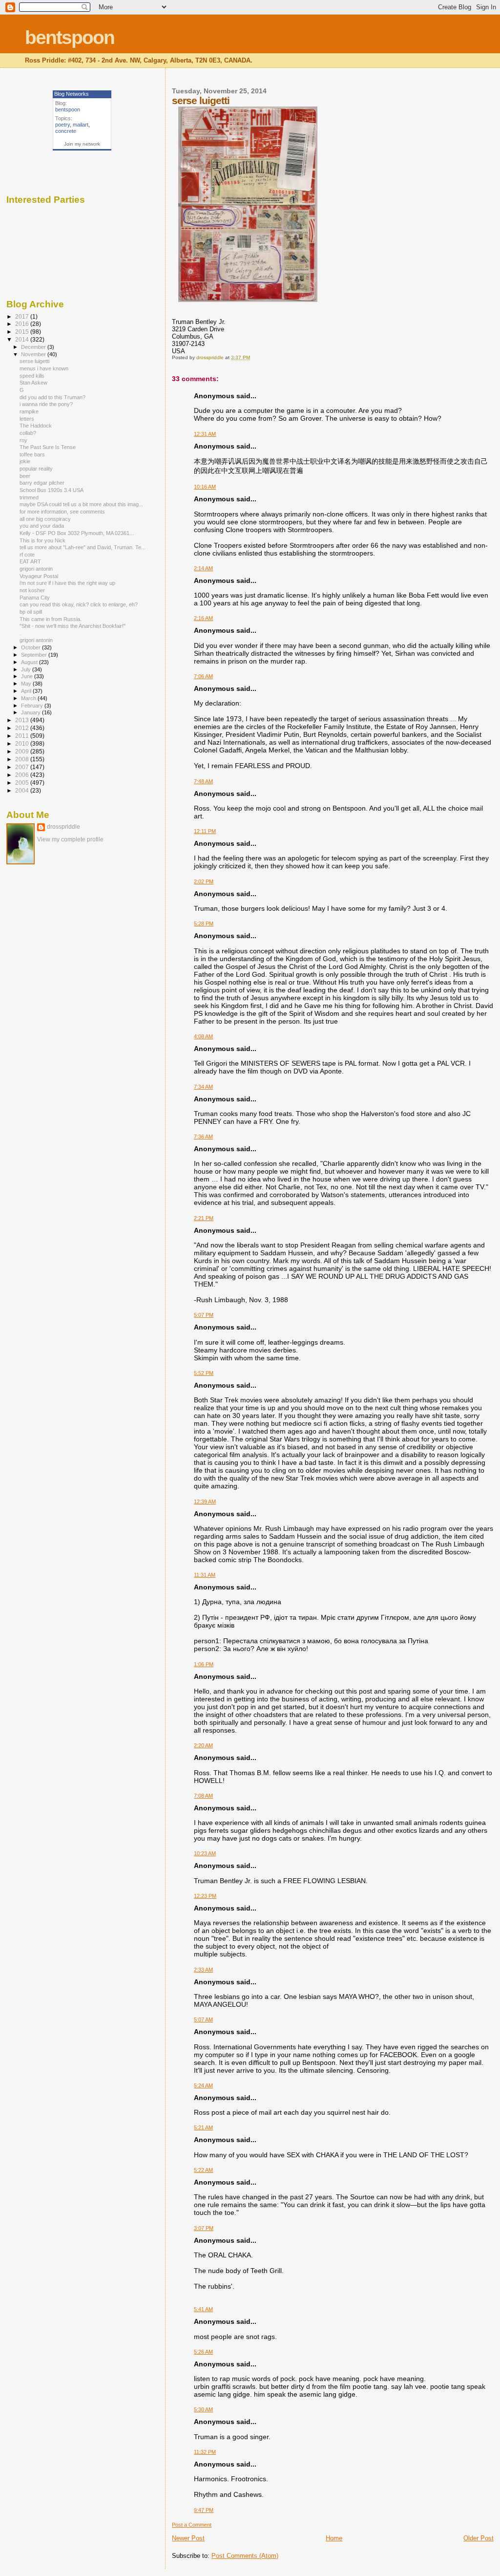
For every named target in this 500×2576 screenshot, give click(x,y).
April (27, 691)
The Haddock (36, 426)
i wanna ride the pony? (46, 404)
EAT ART (30, 561)
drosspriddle (63, 827)
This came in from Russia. (51, 619)
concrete (66, 131)
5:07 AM (203, 2019)
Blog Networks (72, 94)
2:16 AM (203, 618)
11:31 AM (205, 1575)
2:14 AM (203, 568)
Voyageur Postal (39, 576)
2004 (23, 790)
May (27, 684)
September (35, 655)
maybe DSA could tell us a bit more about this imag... (81, 504)
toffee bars (32, 454)
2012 (23, 728)
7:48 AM (203, 781)
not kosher (32, 590)
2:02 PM (204, 881)
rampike (29, 411)
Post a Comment (192, 2525)
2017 (23, 316)
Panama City (35, 598)
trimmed (29, 497)
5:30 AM (203, 2409)
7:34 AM (203, 1087)
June (28, 676)
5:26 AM (203, 2352)
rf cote (27, 555)
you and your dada (42, 526)
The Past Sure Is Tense (48, 447)
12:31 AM (205, 434)
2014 (23, 339)
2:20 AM (203, 1745)
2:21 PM (204, 1218)
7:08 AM (203, 1796)
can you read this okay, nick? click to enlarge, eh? (79, 604)
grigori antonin (36, 569)
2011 (23, 736)
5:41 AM (203, 2309)
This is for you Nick (42, 540)
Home (334, 2538)
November (34, 354)
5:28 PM (204, 923)
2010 (23, 743)
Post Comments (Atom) (245, 2556)
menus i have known (44, 368)
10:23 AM (205, 1853)
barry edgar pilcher (42, 483)
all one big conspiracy (45, 519)
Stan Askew (33, 383)
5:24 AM (203, 2085)
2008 (23, 759)
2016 (23, 324)
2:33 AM (203, 1970)
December (34, 347)
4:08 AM (203, 1036)
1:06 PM (204, 1664)
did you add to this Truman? (52, 397)
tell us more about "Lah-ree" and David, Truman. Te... (83, 547)
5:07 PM (204, 1315)
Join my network (82, 144)
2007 (23, 767)
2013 (23, 720)
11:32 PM (205, 2452)
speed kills (32, 376)
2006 (23, 775)
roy (23, 440)
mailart (81, 125)
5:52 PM (204, 1373)
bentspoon (70, 37)
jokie (25, 461)
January (31, 712)
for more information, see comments (62, 512)
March (29, 698)
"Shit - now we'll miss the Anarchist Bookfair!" (73, 626)
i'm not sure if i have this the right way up (67, 583)
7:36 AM (203, 1137)
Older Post (479, 2538)
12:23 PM (205, 1896)
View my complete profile (70, 839)
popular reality (36, 469)
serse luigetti (34, 361)
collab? (28, 433)
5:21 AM (203, 2127)
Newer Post (188, 2538)
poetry (62, 125)
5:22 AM (203, 2170)
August (30, 662)
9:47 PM (204, 2510)
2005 (23, 783)
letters (27, 419)
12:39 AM (205, 1502)
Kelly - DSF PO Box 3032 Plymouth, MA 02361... (77, 533)
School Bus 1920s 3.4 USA (52, 490)
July (27, 669)
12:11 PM (205, 831)
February (33, 706)
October (31, 647)
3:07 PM (204, 2228)
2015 (23, 332)
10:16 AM (205, 487)
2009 (23, 751)
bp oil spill (31, 612)
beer (25, 476)
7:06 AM (203, 676)
